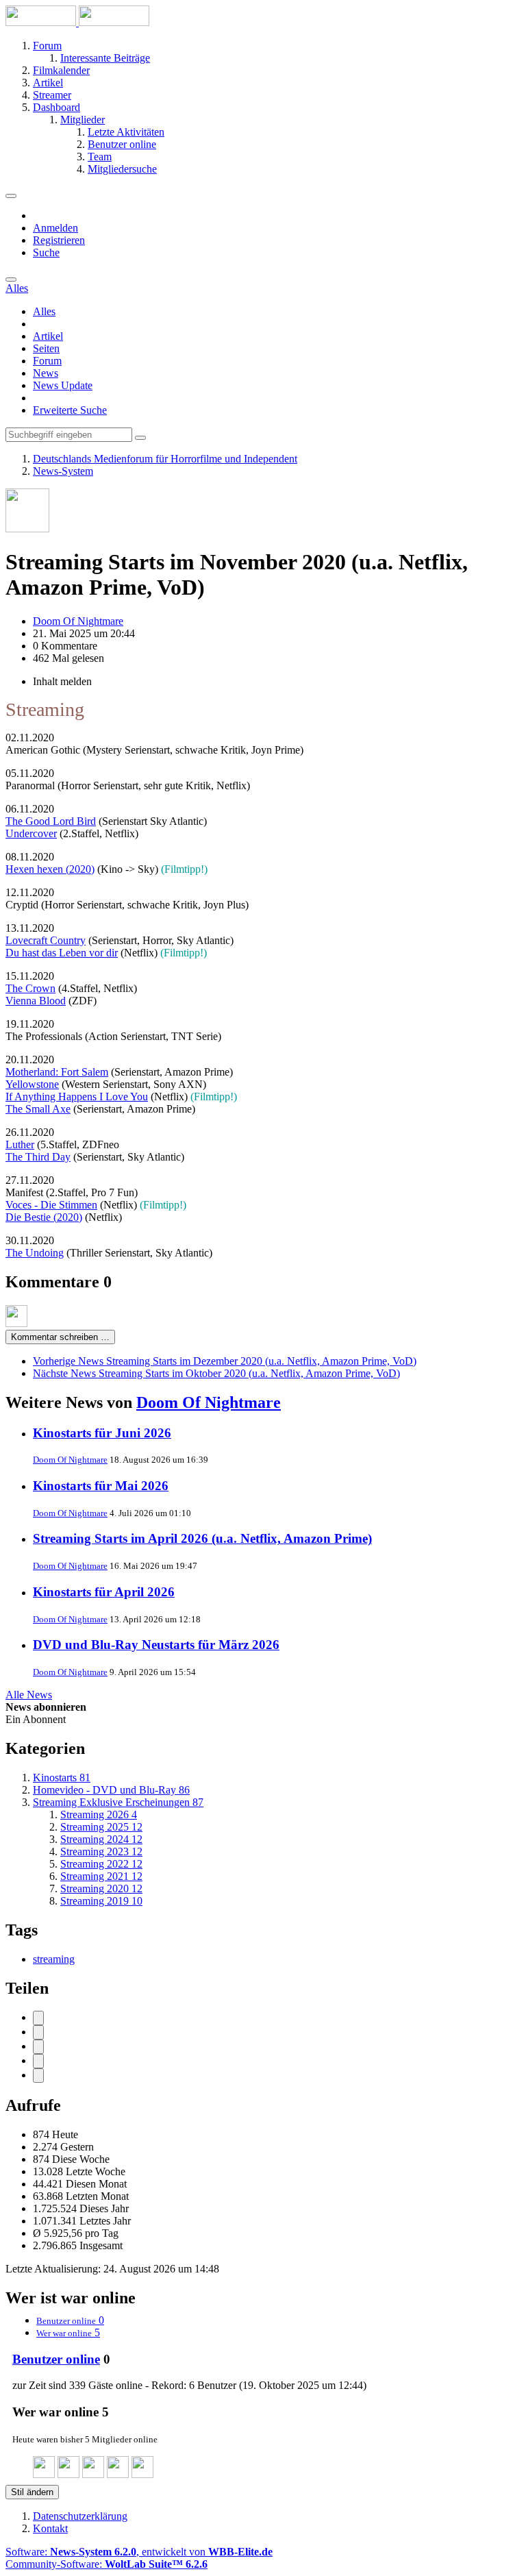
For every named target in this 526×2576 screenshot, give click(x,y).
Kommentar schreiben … (60, 1337)
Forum (47, 361)
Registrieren (59, 240)
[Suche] (11, 280)
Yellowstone (32, 1084)
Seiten (46, 348)
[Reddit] (38, 2047)
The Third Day (38, 1157)
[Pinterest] (38, 2076)
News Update (63, 385)
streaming (54, 1959)
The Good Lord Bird (51, 821)
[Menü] (11, 196)
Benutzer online (56, 2359)
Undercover (31, 833)
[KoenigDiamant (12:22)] (68, 2474)
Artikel (48, 336)
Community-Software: (107, 2564)
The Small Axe (38, 1109)
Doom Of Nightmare (209, 1402)
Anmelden (55, 228)
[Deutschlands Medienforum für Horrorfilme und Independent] (77, 22)
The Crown (30, 988)
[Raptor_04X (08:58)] (118, 2474)
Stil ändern (32, 2492)
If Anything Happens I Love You (77, 1097)
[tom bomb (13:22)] (44, 2474)
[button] (38, 2061)
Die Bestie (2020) (44, 1217)
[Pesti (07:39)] (142, 2474)
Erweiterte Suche (70, 410)
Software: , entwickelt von (139, 2552)
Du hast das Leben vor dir (62, 953)
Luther (20, 1144)
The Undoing (35, 1253)
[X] (38, 2032)
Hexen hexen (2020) (50, 869)
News (46, 373)
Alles (44, 311)
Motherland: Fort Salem (57, 1072)
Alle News (29, 1695)
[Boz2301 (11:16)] (93, 2474)
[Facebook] (38, 2018)
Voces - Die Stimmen (51, 1205)
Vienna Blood (36, 1001)
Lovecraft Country (46, 940)
